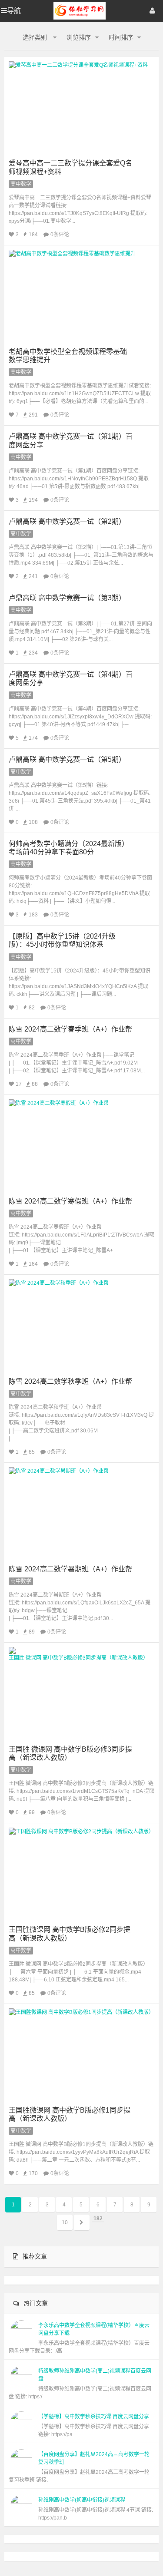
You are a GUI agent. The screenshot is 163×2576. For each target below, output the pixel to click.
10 (65, 2222)
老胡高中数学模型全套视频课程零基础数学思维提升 (68, 356)
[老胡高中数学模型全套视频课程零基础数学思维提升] (81, 296)
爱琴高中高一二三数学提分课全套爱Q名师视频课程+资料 (70, 167)
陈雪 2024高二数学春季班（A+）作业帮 (70, 1029)
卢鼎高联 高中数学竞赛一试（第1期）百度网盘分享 (71, 440)
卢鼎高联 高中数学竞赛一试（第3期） (67, 598)
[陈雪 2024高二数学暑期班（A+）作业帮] (81, 1514)
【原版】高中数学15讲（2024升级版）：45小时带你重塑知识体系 (62, 940)
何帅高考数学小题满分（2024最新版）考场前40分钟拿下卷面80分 (69, 848)
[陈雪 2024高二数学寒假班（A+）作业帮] (81, 1146)
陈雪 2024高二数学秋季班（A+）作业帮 (70, 1381)
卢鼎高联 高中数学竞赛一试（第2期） (67, 521)
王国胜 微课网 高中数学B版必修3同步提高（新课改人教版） (70, 1753)
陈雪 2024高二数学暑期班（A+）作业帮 (70, 1569)
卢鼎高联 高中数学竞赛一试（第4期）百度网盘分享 (71, 678)
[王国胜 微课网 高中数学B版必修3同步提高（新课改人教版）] (81, 1694)
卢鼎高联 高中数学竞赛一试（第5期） (67, 759)
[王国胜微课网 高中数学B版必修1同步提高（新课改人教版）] (81, 2055)
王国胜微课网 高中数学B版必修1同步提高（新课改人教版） (70, 2114)
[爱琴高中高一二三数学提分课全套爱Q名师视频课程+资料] (81, 108)
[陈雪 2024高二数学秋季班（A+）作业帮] (81, 1326)
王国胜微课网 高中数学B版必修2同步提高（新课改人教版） (70, 1934)
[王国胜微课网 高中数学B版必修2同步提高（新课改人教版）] (81, 1874)
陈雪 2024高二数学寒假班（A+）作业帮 (70, 1201)
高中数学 (21, 184)
